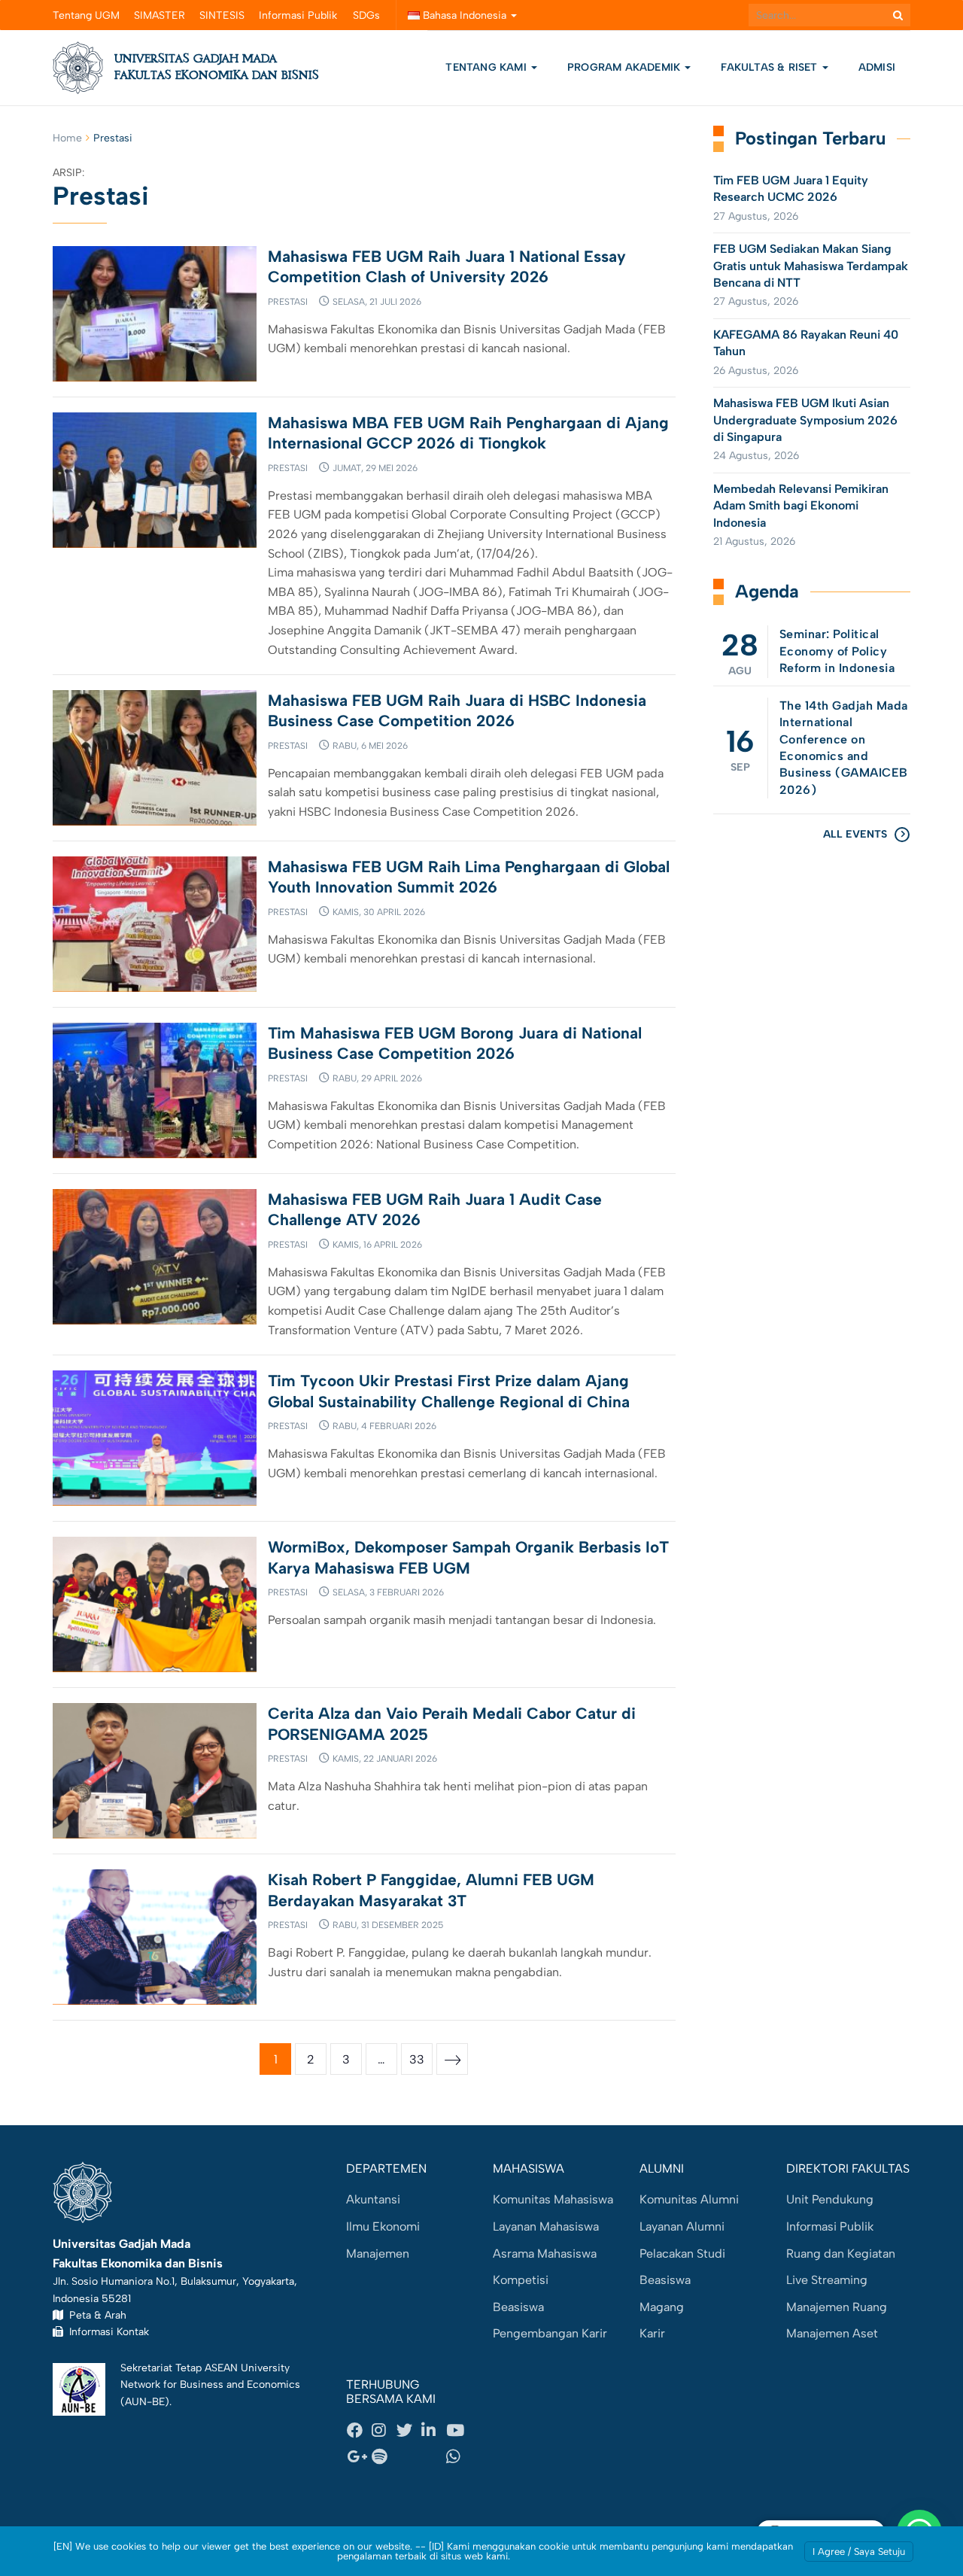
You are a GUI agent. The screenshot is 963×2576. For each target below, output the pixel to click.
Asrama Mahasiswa (545, 2254)
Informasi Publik (298, 15)
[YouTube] (458, 2430)
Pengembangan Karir (550, 2333)
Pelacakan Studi (682, 2254)
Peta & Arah (95, 2315)
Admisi (877, 67)
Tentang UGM (86, 15)
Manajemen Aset (832, 2333)
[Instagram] (384, 2430)
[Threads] (409, 2457)
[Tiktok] (433, 2457)
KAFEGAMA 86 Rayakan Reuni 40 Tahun (806, 343)
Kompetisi (521, 2280)
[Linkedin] (433, 2430)
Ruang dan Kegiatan (841, 2254)
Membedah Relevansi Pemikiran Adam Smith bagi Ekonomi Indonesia (801, 506)
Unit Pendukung (830, 2199)
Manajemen (378, 2254)
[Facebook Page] (359, 2430)
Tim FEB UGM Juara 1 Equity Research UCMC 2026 (791, 189)
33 (417, 2059)
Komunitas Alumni (689, 2199)
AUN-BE (145, 2401)
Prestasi (288, 302)
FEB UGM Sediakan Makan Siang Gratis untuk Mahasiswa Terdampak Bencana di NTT (811, 266)
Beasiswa (518, 2307)
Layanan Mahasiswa (546, 2226)
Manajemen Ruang (837, 2307)
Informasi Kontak (106, 2331)
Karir (652, 2333)
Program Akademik (625, 67)
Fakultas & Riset (770, 67)
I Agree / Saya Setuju (859, 2552)
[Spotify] (384, 2457)
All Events (855, 834)
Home (67, 138)
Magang (662, 2307)
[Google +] (359, 2457)
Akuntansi (373, 2199)
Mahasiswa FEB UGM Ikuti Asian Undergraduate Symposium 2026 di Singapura (805, 420)
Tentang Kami (486, 67)
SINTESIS (222, 15)
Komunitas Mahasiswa (553, 2199)
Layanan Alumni (682, 2226)
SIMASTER (159, 15)
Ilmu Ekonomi (383, 2226)
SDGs (366, 15)
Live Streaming (827, 2280)
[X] (409, 2430)
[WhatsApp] (458, 2457)
